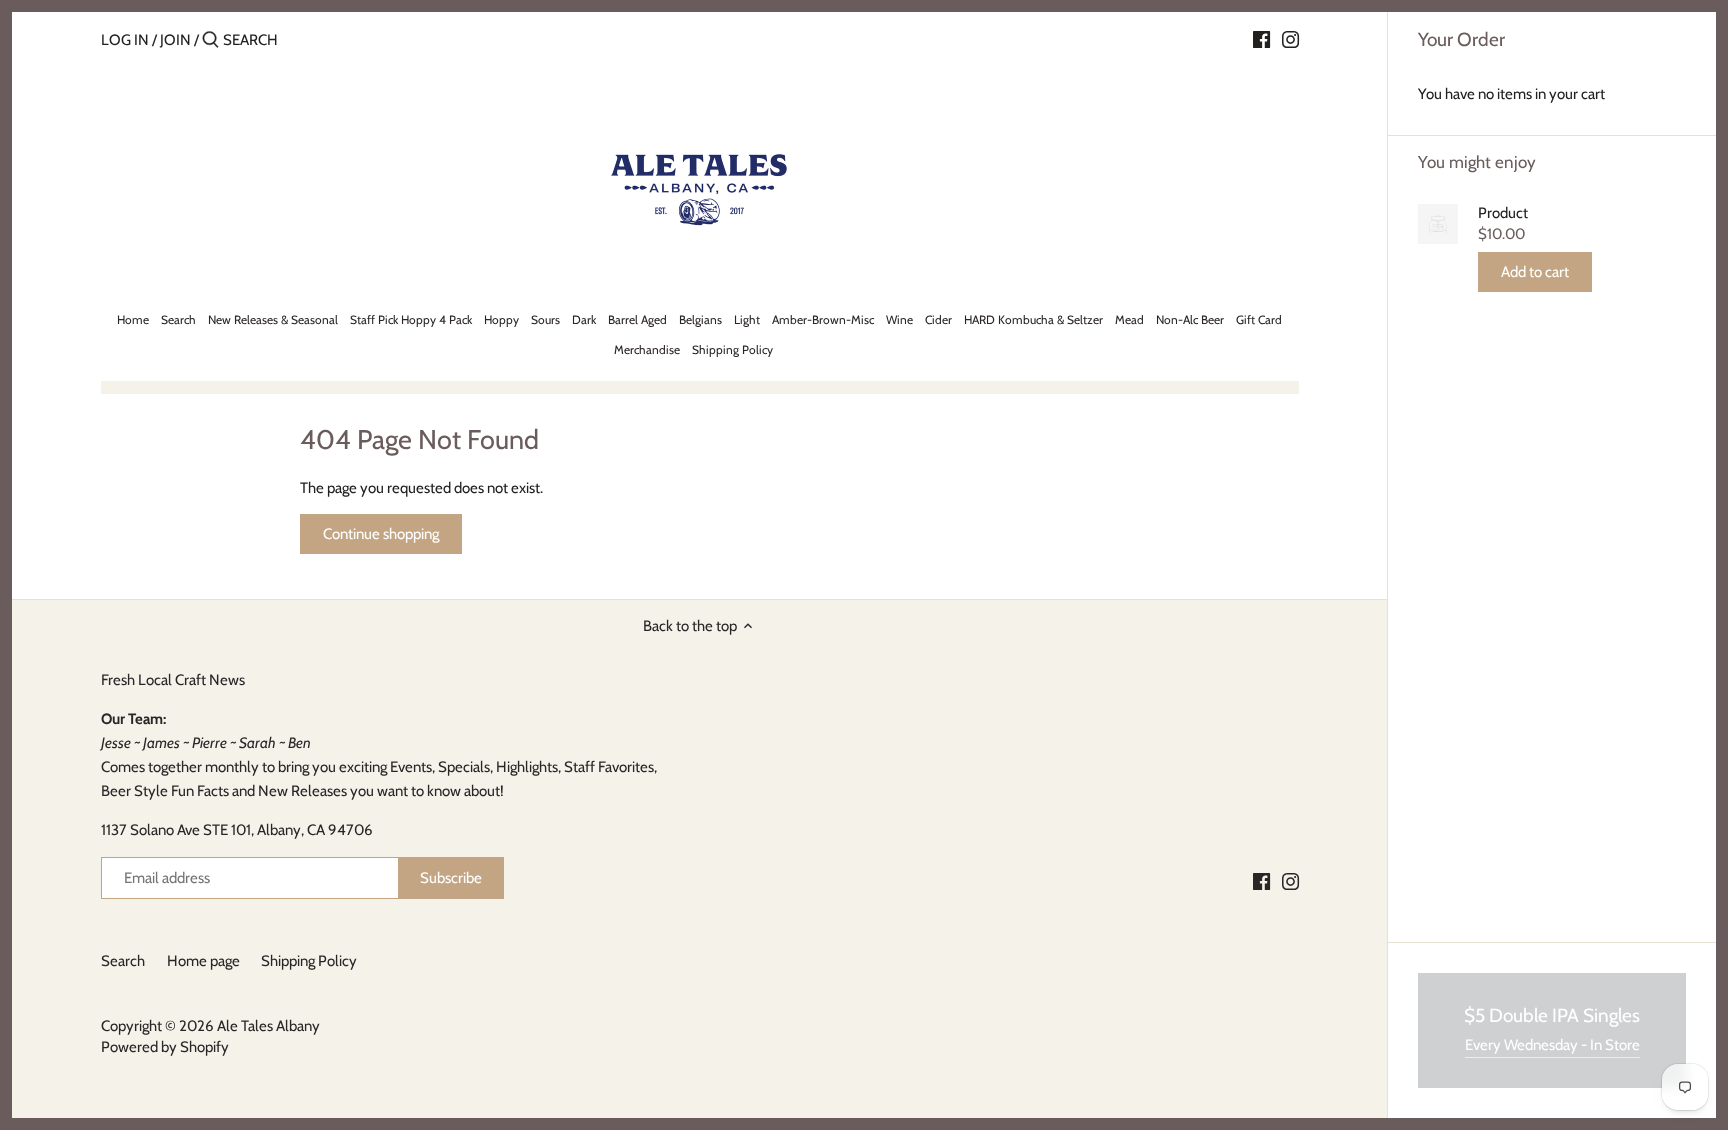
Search (123, 961)
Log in (125, 40)
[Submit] (210, 40)
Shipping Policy (309, 961)
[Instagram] (1290, 39)
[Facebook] (1261, 39)
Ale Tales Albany (268, 1026)
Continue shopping (381, 534)
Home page (203, 961)
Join (175, 40)
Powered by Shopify (165, 1047)
